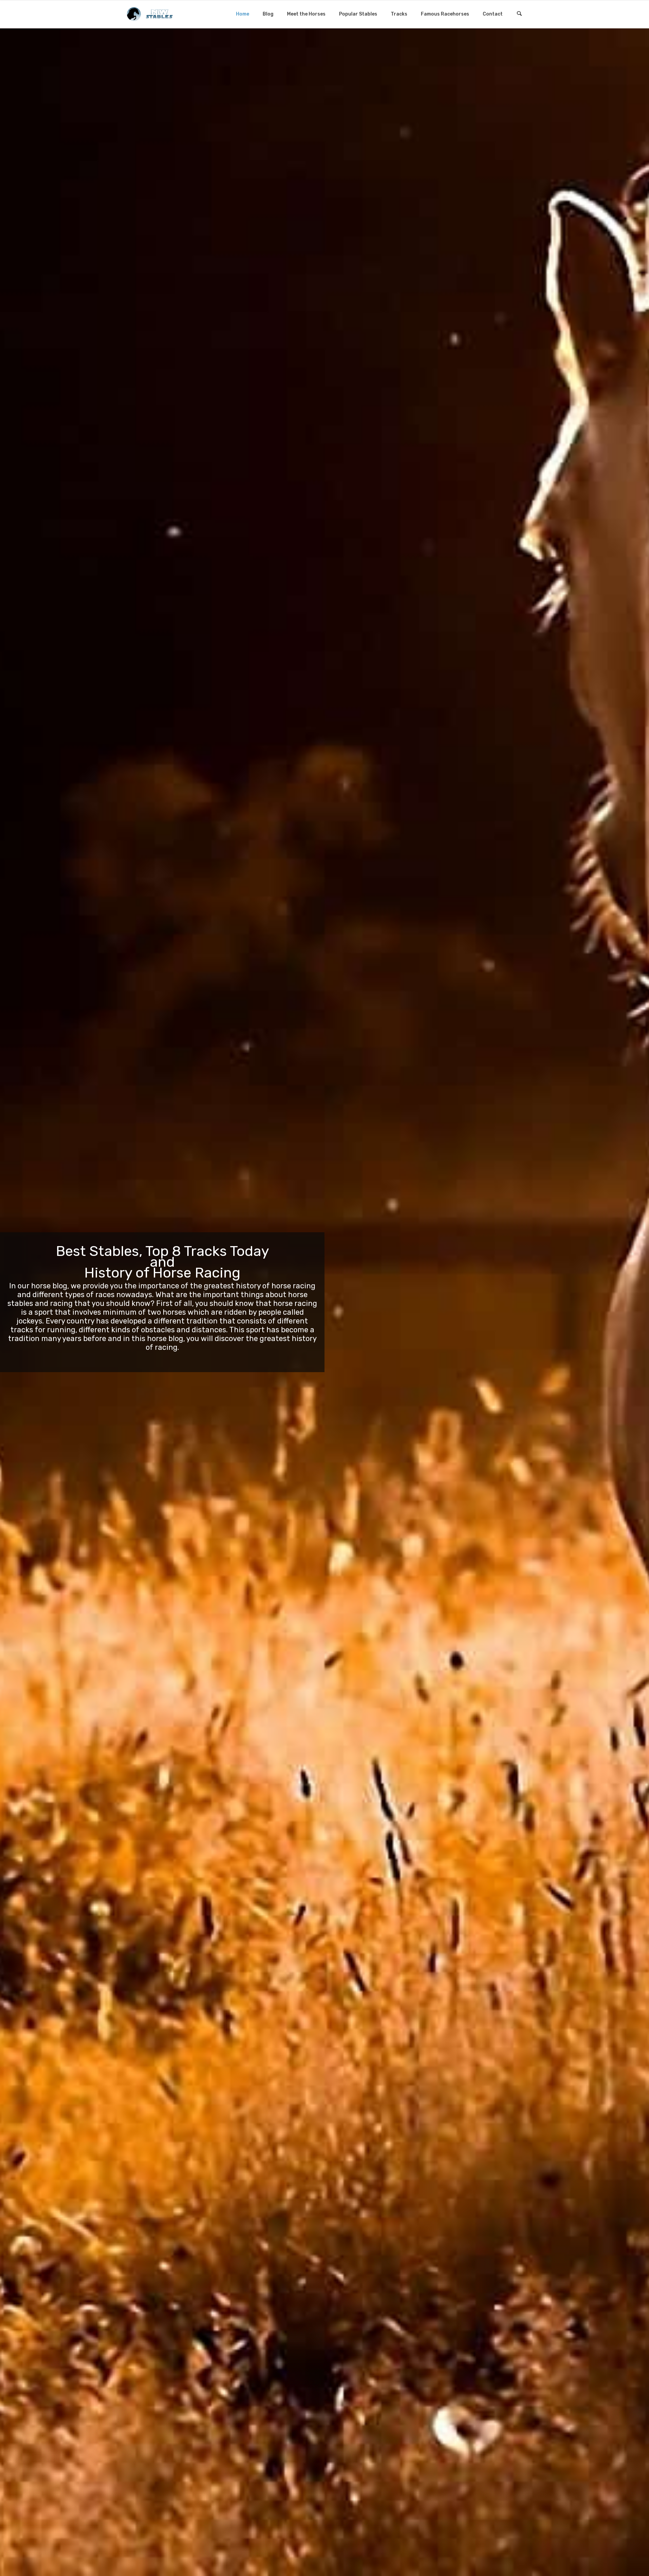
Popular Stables (358, 14)
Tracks (399, 14)
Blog (268, 14)
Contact (493, 14)
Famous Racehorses (445, 14)
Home (243, 14)
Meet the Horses (306, 14)
